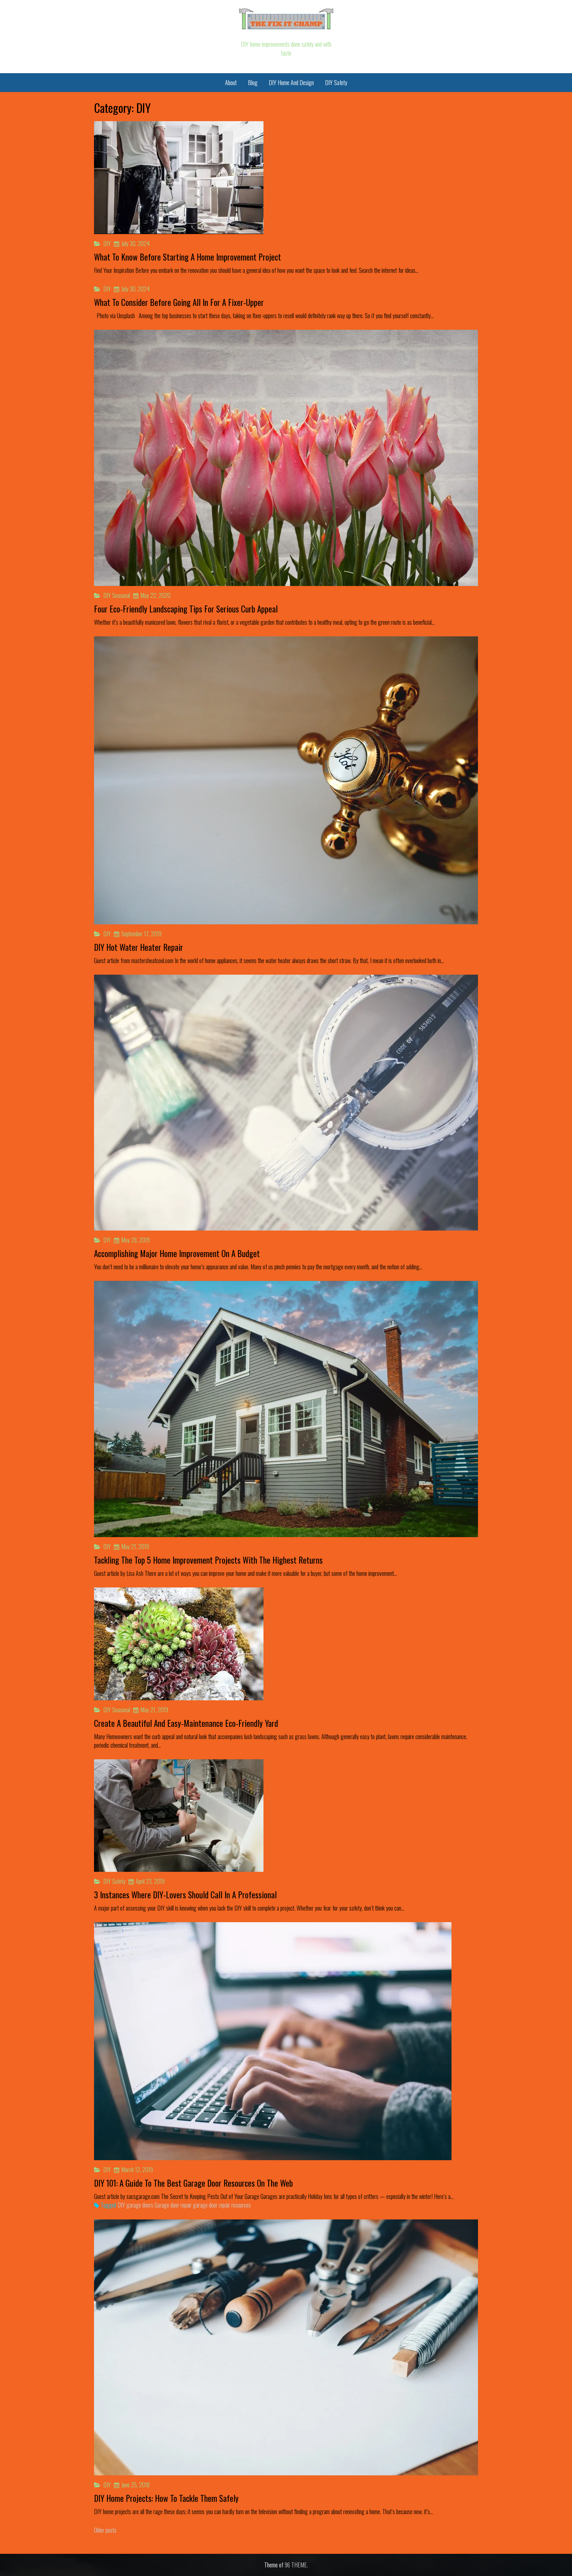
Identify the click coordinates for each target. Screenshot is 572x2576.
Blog (253, 82)
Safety (119, 1881)
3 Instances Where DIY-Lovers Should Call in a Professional (185, 1895)
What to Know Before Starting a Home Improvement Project (188, 257)
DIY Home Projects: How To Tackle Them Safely (166, 2498)
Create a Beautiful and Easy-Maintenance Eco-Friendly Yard (186, 1723)
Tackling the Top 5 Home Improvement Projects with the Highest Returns (208, 1560)
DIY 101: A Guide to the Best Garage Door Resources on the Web (193, 2183)
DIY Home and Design (291, 82)
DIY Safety (336, 82)
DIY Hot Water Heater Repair (139, 947)
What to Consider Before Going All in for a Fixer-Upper (179, 302)
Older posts (105, 2530)
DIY (107, 243)
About (231, 82)
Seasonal (121, 595)
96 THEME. (296, 2565)
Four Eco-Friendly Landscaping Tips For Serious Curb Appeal (186, 609)
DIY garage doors (135, 2205)
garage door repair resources (222, 2205)
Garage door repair (173, 2205)
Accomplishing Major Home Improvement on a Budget (177, 1253)
